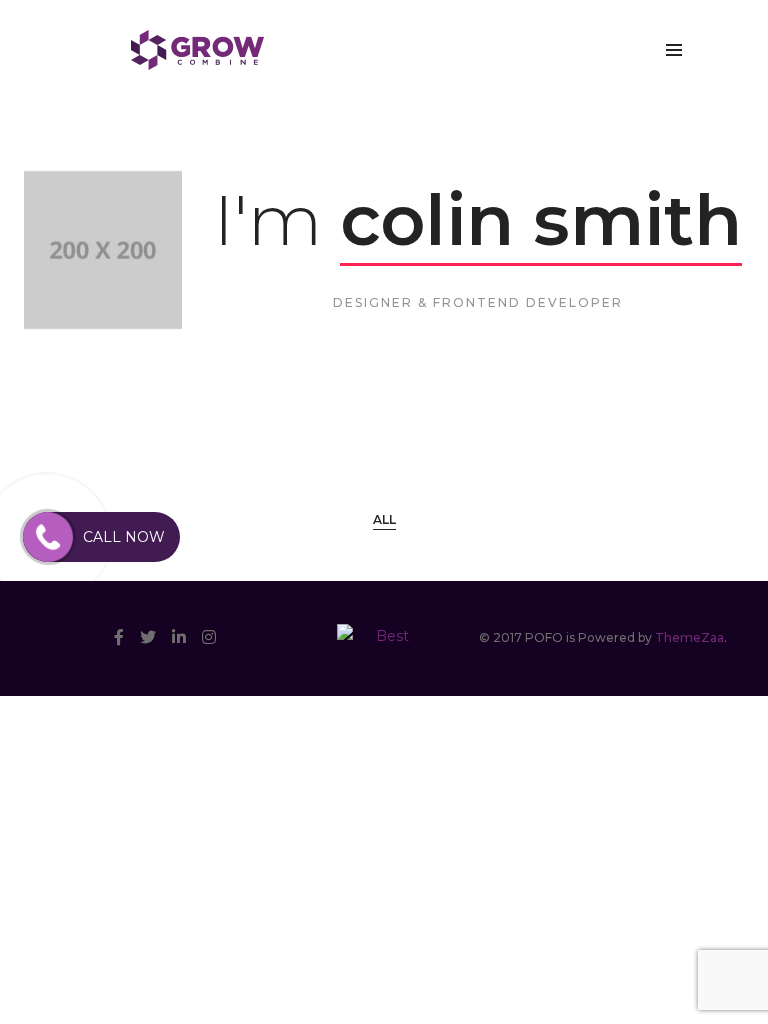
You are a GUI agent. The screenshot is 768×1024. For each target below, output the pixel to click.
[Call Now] (48, 537)
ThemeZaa (689, 637)
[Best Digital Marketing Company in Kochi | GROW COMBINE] (197, 49)
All (384, 519)
